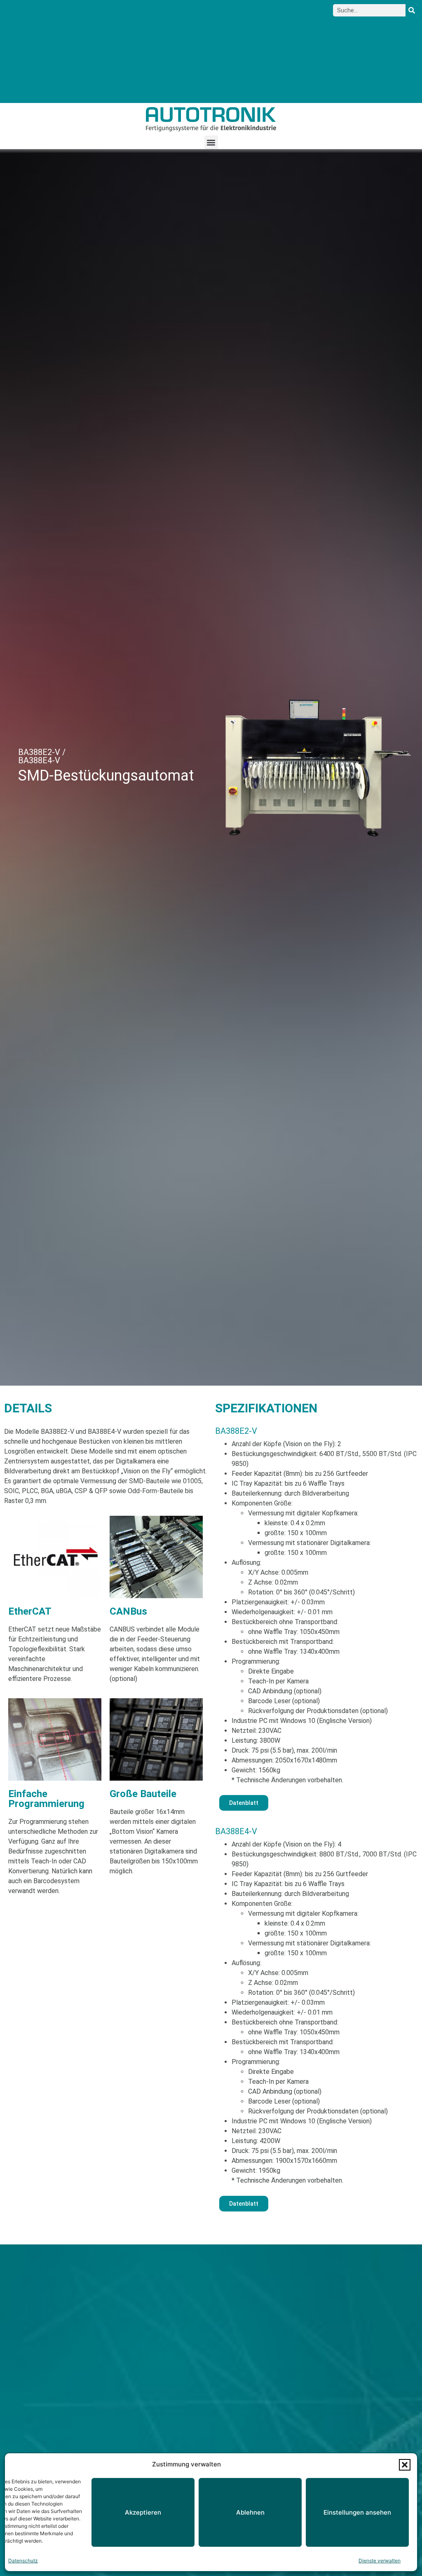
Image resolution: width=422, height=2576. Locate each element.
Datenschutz (23, 2561)
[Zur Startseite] (211, 119)
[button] (405, 2465)
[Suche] (412, 10)
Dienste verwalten (380, 2561)
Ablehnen (250, 2512)
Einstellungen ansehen (357, 2512)
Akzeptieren (143, 2512)
